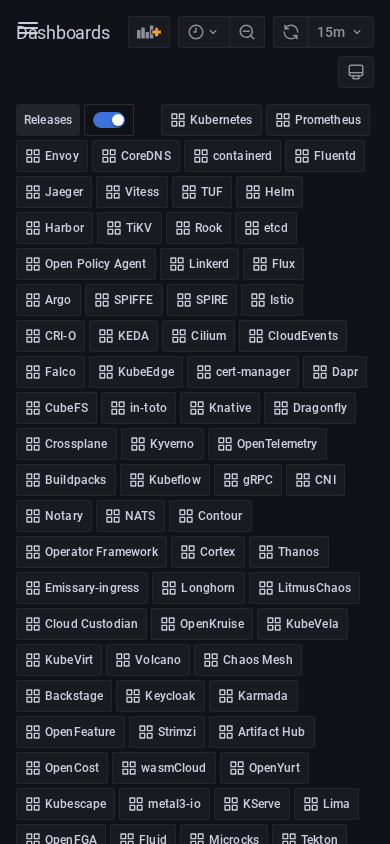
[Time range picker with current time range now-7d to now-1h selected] (203, 32)
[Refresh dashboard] (290, 32)
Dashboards (63, 32)
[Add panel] (149, 32)
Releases (48, 120)
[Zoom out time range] (247, 32)
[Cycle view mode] (356, 72)
